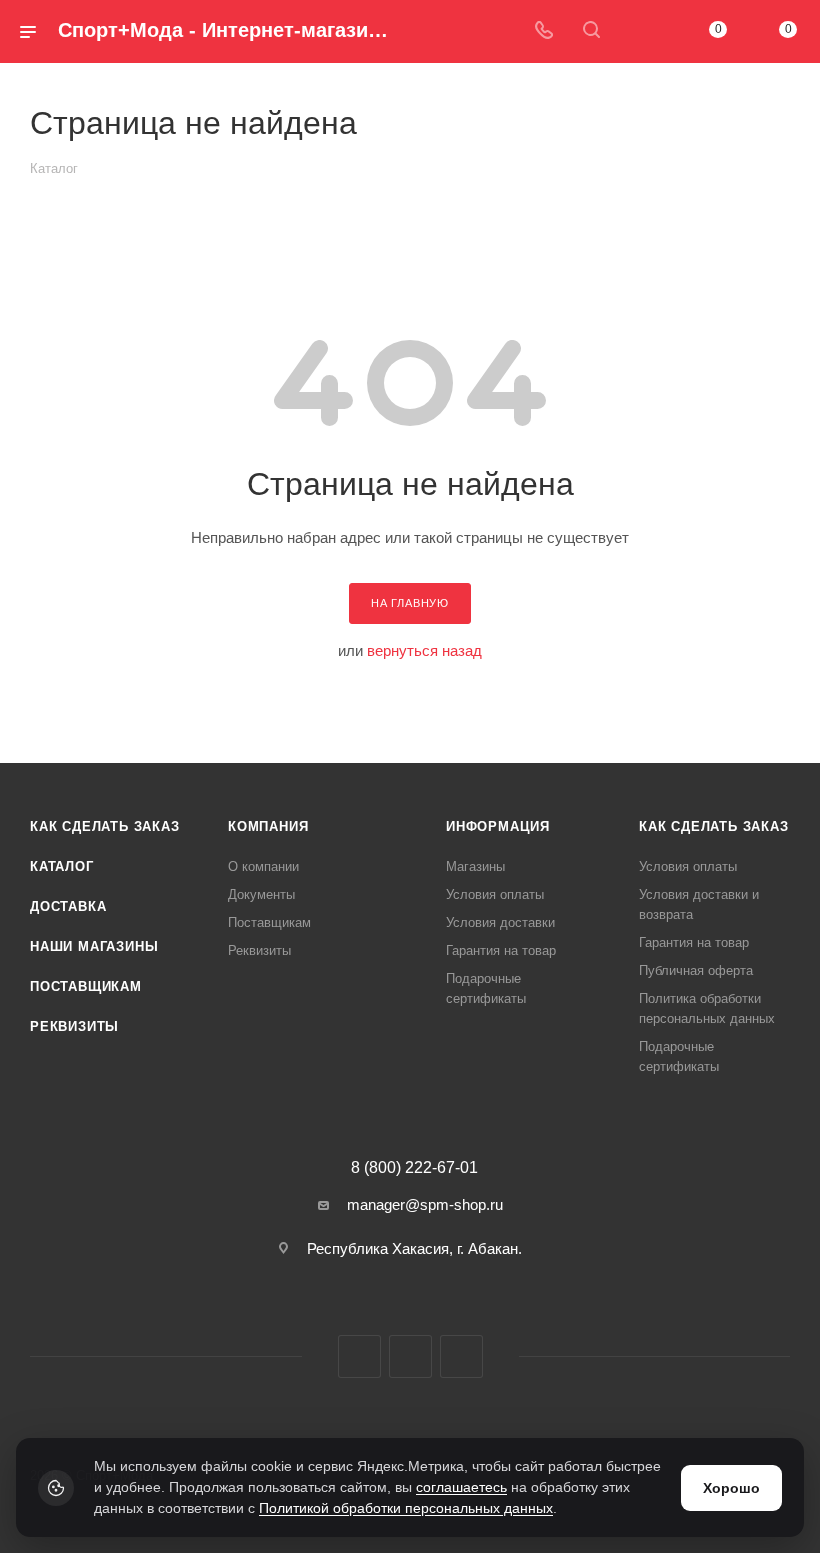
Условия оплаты (495, 894)
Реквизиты (74, 1026)
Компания (268, 826)
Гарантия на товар (501, 950)
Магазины (475, 866)
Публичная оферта (696, 970)
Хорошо (731, 1488)
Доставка (68, 906)
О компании (263, 866)
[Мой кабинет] (639, 31)
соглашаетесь (461, 1487)
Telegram (410, 1356)
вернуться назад (424, 650)
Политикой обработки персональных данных (406, 1508)
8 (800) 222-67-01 (414, 1168)
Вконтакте (359, 1356)
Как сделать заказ (105, 826)
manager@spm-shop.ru (425, 1204)
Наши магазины (94, 946)
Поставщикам (86, 986)
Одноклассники (461, 1356)
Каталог (62, 866)
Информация (498, 826)
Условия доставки (500, 922)
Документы (261, 894)
